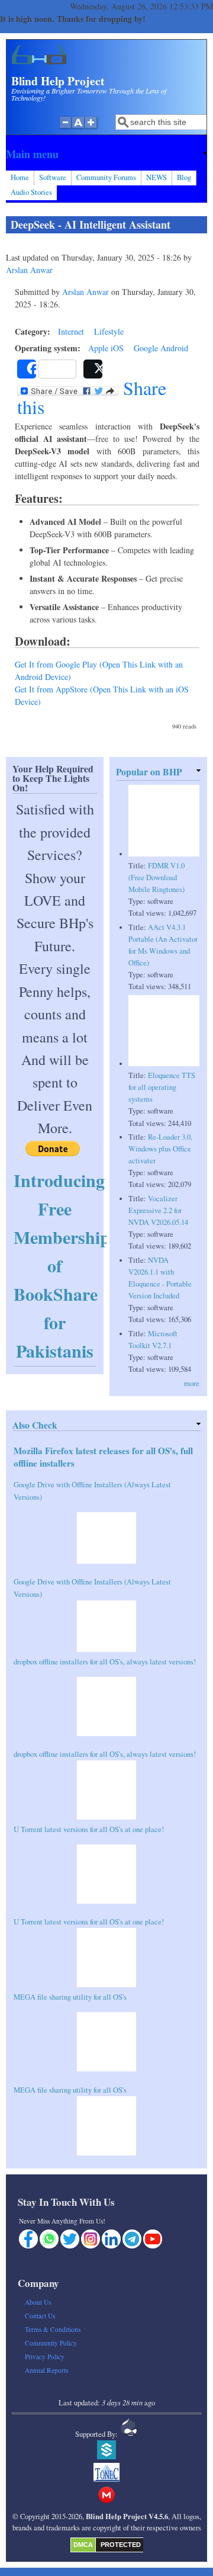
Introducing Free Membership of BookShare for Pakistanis (62, 1265)
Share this (92, 397)
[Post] (93, 369)
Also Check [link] (35, 1425)
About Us (38, 2302)
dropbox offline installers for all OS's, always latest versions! (105, 1662)
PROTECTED (121, 2545)
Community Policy (51, 2343)
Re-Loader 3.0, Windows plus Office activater (160, 1149)
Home (20, 177)
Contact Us (40, 2316)
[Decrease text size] (65, 129)
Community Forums (106, 177)
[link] (106, 154)
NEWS (156, 177)
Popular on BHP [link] (149, 771)
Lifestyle (109, 331)
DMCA (83, 2545)
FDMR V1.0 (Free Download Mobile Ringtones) (156, 878)
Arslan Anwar (29, 270)
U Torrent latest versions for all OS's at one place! (89, 1829)
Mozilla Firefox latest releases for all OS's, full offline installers (103, 1457)
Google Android (161, 348)
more (192, 1383)
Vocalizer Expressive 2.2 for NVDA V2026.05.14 (158, 1210)
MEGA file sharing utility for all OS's (70, 1997)
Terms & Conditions (53, 2329)
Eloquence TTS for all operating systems (162, 1087)
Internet (71, 331)
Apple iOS (106, 348)
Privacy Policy (45, 2357)
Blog (184, 177)
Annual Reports (46, 2370)
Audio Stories (31, 192)
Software (53, 177)
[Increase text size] (92, 129)
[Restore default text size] (78, 129)
